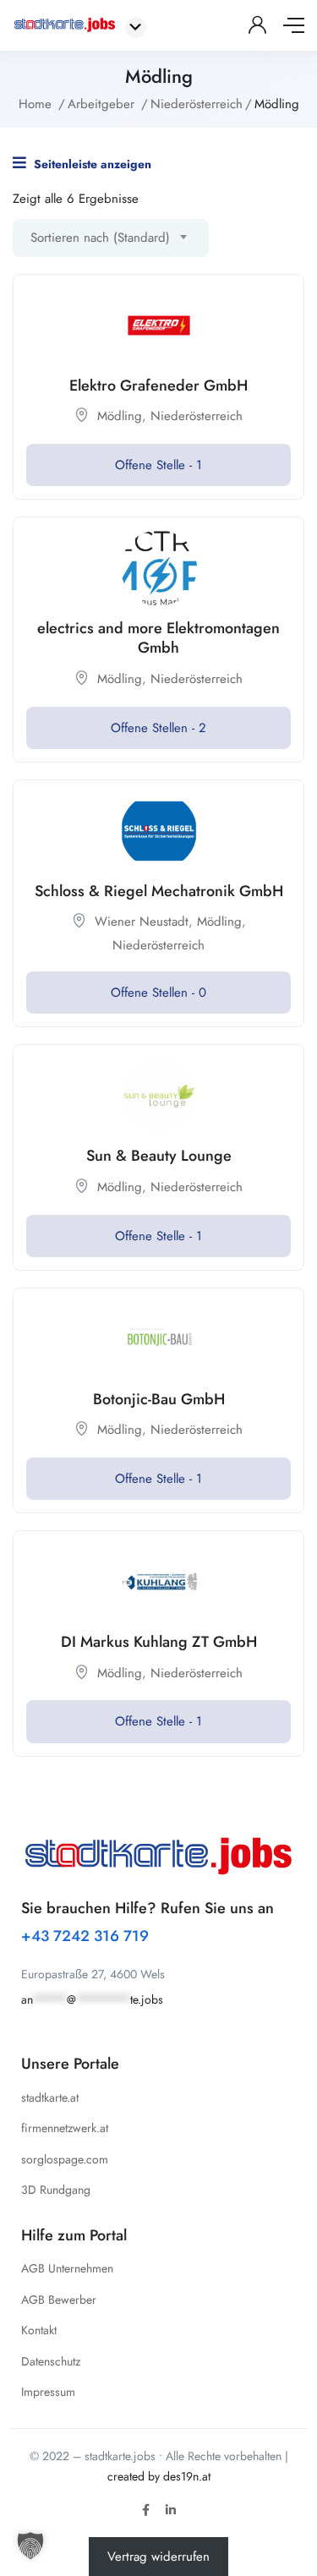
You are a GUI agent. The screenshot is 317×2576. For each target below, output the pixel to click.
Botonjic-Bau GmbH (159, 1399)
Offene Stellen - (158, 728)
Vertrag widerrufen (158, 2557)
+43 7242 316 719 (85, 1936)
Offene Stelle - (158, 465)
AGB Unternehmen (67, 2268)
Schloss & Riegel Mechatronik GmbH (159, 891)
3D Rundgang (56, 2190)
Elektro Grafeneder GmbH (158, 386)
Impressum (48, 2392)
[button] (30, 2546)
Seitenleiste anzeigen (91, 164)
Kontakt (39, 2330)
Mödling (120, 416)
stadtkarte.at (50, 2097)
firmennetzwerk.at (65, 2128)
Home (35, 104)
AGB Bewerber (59, 2300)
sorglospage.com (65, 2159)
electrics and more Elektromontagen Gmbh (158, 638)
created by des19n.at (159, 2476)
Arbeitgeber (101, 104)
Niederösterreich (197, 104)
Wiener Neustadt (142, 922)
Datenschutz (51, 2361)
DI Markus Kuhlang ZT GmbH (159, 1642)
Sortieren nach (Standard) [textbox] (100, 238)
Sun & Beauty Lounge (159, 1156)
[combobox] (111, 238)
